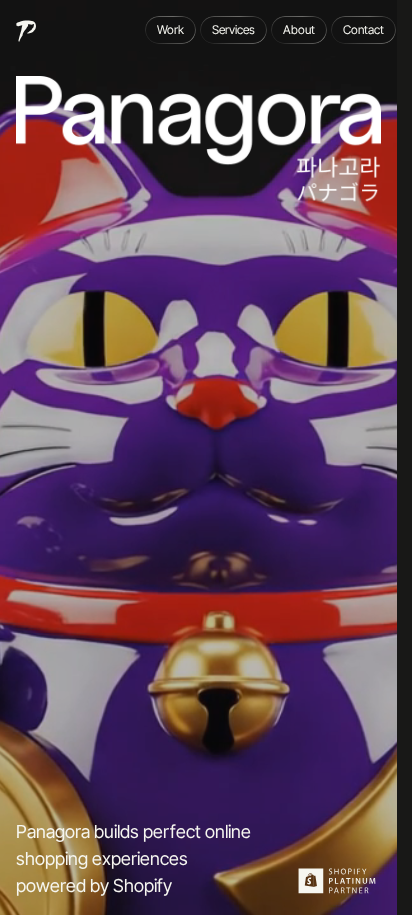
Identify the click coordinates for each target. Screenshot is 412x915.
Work (170, 29)
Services (233, 29)
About (299, 29)
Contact (363, 29)
